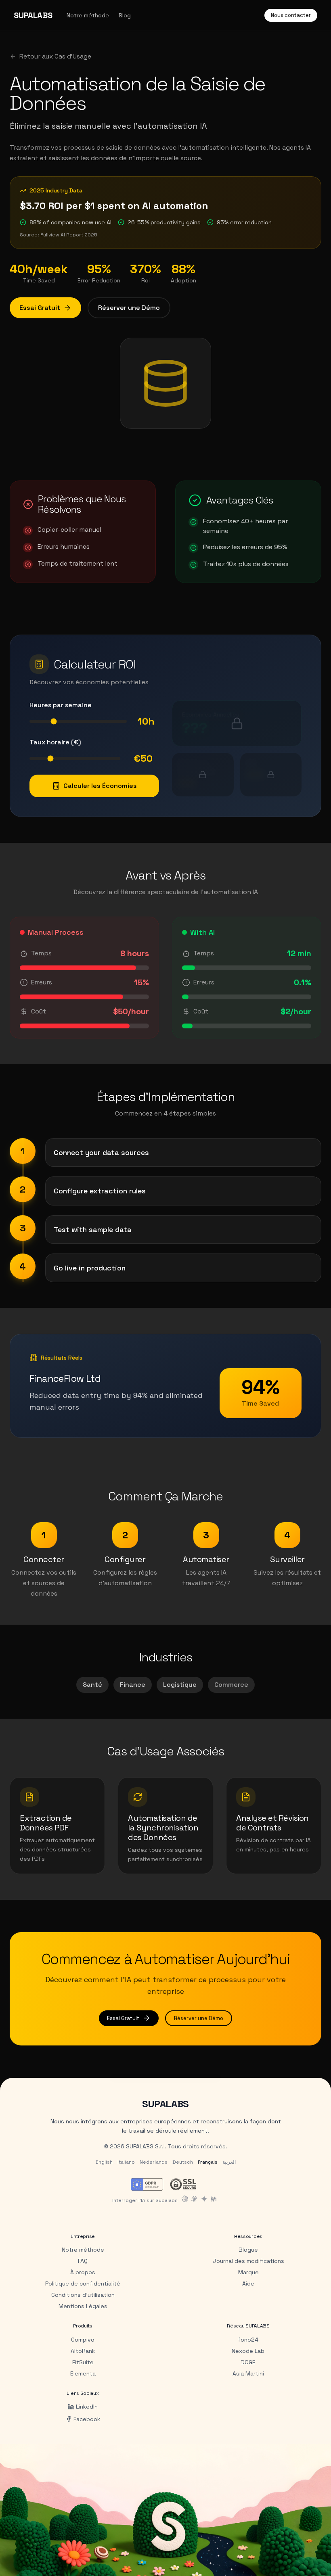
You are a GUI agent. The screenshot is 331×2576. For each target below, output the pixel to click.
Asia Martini (248, 2373)
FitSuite (83, 2362)
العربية (229, 2162)
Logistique (180, 1685)
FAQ (83, 2261)
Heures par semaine (61, 705)
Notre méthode (88, 15)
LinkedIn (87, 2407)
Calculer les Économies (100, 786)
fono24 (248, 2340)
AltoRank (83, 2351)
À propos (83, 2272)
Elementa (83, 2373)
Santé (92, 1685)
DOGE (248, 2362)
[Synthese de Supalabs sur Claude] (195, 2199)
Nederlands (154, 2162)
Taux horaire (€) (55, 742)
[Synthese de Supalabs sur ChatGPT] (185, 2199)
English (104, 2162)
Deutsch (183, 2162)
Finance (133, 1685)
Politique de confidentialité (83, 2284)
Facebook (87, 2419)
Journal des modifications (248, 2261)
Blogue (248, 2250)
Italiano (126, 2162)
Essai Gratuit (40, 308)
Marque (248, 2272)
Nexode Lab (248, 2351)
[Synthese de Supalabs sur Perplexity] (214, 2199)
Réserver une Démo (129, 308)
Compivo (83, 2340)
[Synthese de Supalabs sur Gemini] (204, 2199)
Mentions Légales (83, 2306)
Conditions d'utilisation (83, 2295)
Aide (248, 2284)
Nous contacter (291, 15)
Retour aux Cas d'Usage (55, 56)
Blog (125, 15)
